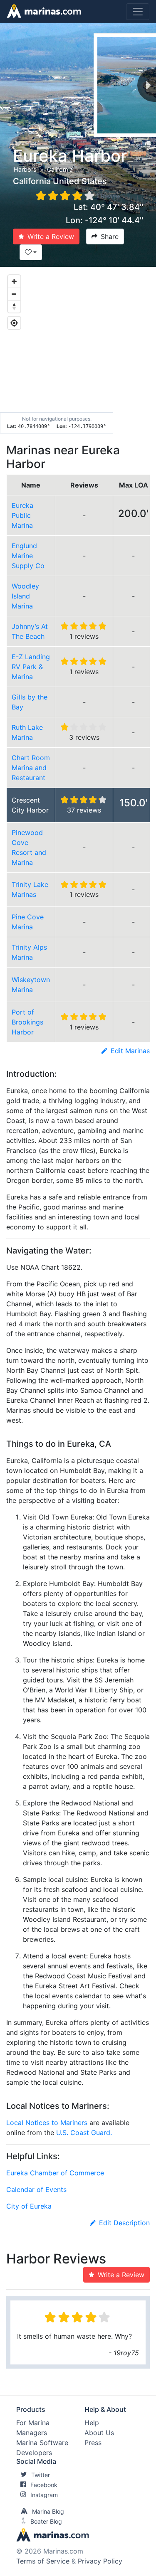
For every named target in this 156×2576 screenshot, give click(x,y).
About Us (99, 2433)
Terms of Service (43, 2561)
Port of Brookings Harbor (27, 1022)
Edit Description (124, 2223)
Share (110, 236)
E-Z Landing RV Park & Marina (31, 667)
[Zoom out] (14, 294)
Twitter (41, 2475)
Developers (34, 2453)
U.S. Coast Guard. (84, 2133)
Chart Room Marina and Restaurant (31, 768)
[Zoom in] (14, 281)
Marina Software (42, 2443)
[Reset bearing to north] (14, 306)
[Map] (78, 350)
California (60, 169)
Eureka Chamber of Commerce (55, 2173)
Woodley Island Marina (25, 596)
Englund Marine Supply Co (28, 556)
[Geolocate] (14, 323)
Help (92, 2423)
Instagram (44, 2495)
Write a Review (51, 236)
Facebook (44, 2485)
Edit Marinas (130, 1051)
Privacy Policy (100, 2561)
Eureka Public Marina (22, 515)
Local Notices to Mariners (47, 2123)
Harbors (25, 169)
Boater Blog (46, 2521)
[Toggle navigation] (138, 12)
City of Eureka (29, 2206)
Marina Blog (48, 2511)
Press (93, 2443)
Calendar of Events (36, 2189)
